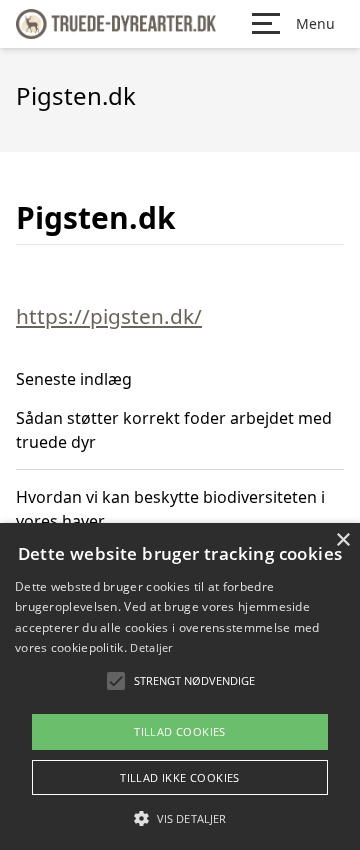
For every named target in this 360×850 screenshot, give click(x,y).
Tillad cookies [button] (180, 731)
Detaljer (151, 647)
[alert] (180, 686)
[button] (180, 818)
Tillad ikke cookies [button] (180, 777)
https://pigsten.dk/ (109, 316)
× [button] (342, 540)
